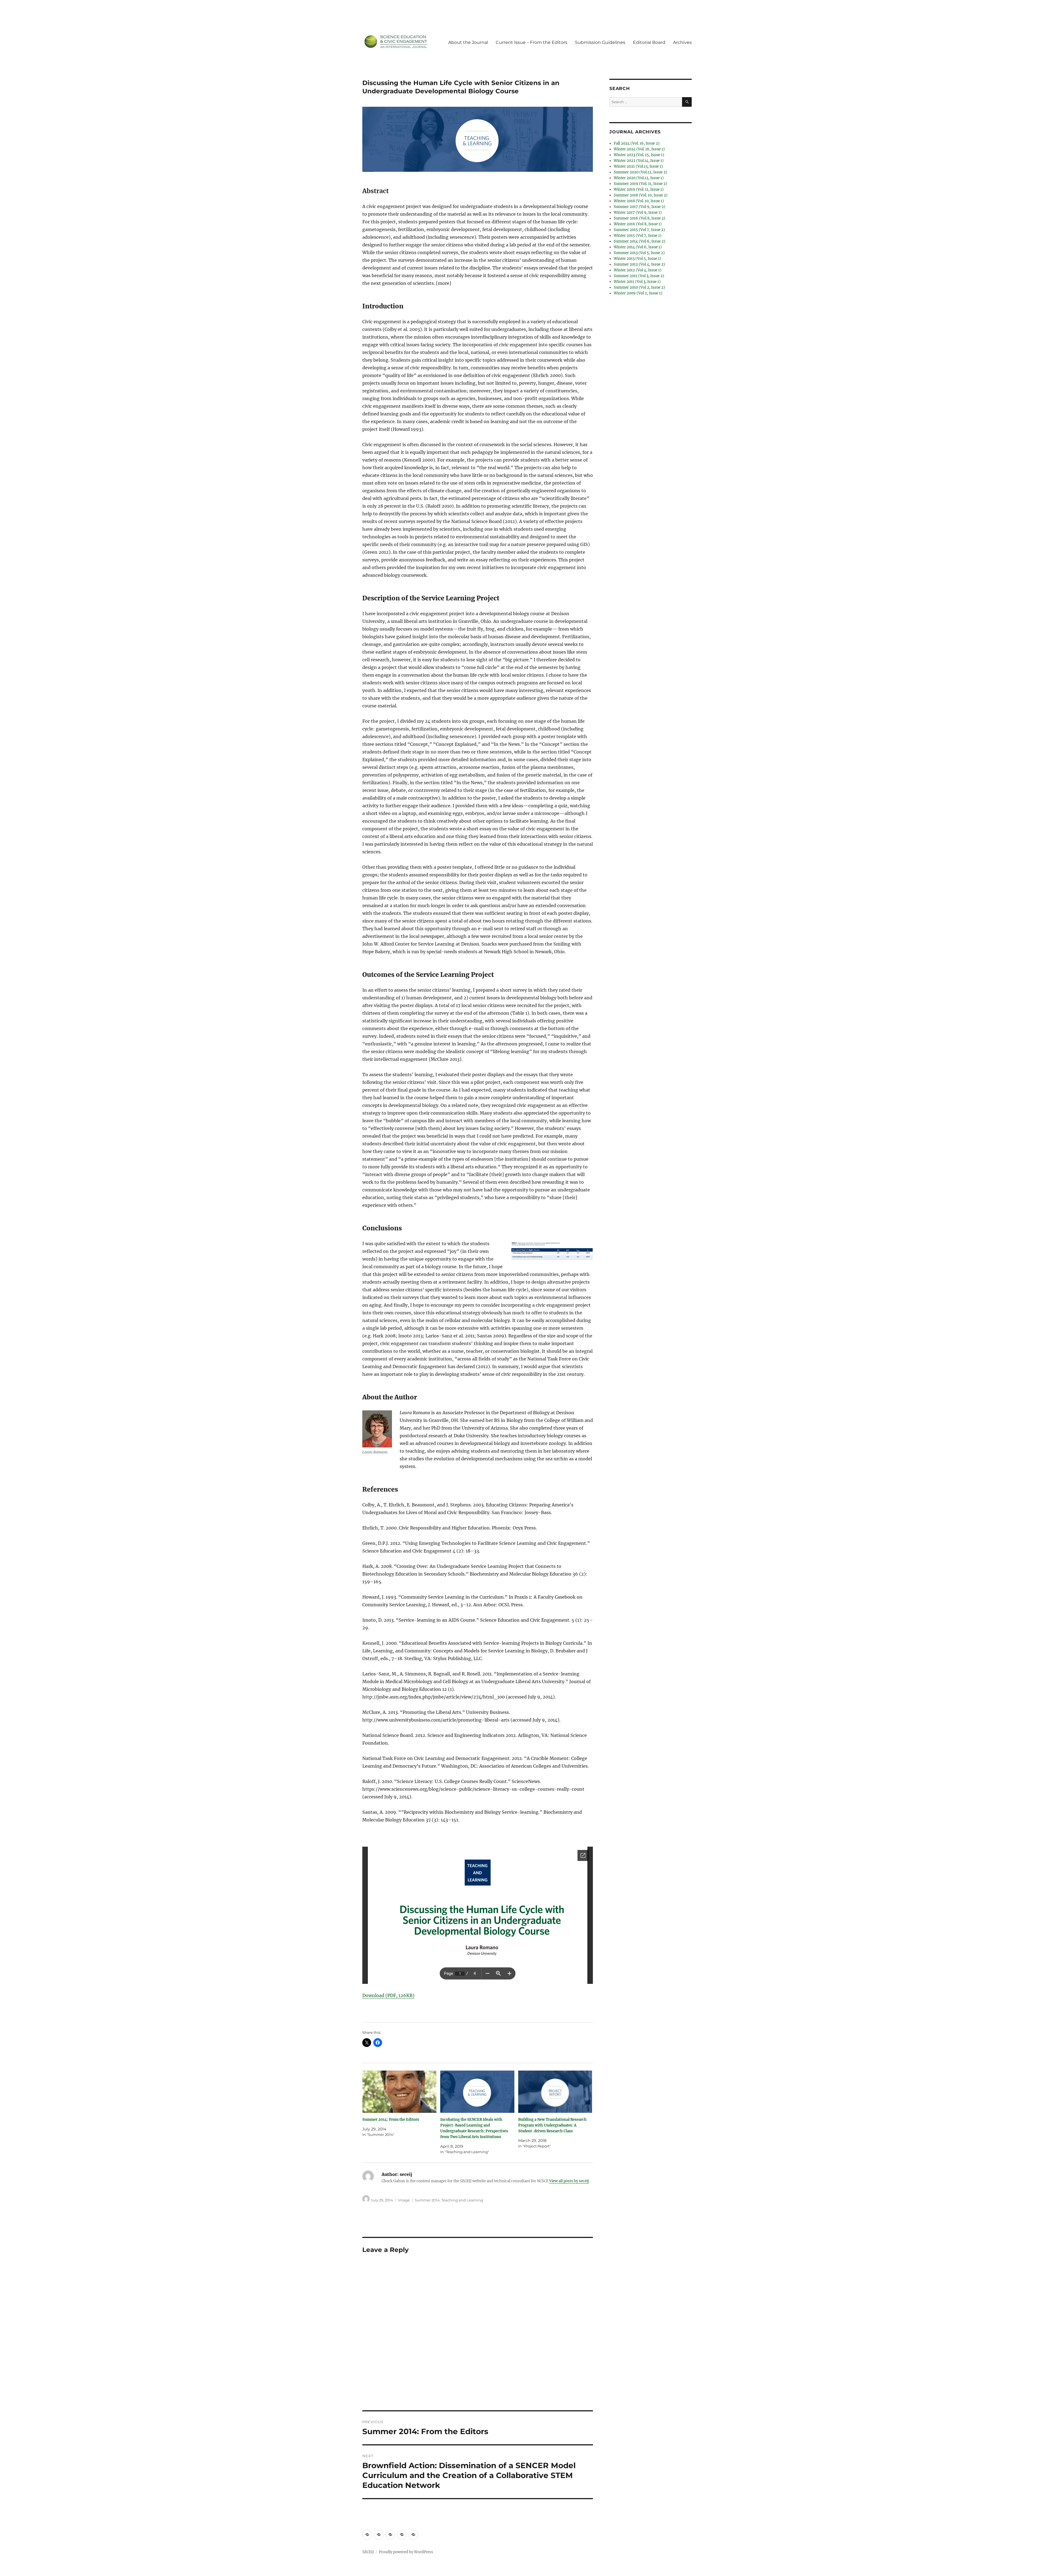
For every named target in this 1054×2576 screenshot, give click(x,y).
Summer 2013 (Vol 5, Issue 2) (639, 253)
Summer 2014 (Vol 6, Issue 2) (640, 241)
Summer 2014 (427, 2200)
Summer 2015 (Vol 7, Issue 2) (639, 230)
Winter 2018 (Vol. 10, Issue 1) (639, 201)
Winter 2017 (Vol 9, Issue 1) (638, 213)
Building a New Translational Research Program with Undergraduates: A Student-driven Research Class (552, 2125)
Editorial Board (649, 42)
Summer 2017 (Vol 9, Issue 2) (640, 207)
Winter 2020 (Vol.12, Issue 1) (639, 178)
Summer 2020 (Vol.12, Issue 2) (640, 172)
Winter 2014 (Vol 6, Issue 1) (638, 247)
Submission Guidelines (600, 42)
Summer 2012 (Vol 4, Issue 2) (639, 264)
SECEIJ (368, 2552)
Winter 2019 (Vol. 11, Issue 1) (639, 189)
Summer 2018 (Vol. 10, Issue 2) (641, 195)
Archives (682, 42)
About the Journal (468, 42)
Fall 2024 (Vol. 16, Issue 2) (637, 143)
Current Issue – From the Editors (532, 42)
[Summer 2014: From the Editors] (399, 2092)
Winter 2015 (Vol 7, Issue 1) (638, 236)
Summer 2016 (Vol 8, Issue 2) (640, 218)
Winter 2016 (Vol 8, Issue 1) (638, 224)
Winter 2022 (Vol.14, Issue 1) (639, 161)
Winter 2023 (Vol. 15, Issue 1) (639, 155)
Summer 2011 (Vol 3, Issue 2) (639, 276)
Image (404, 2200)
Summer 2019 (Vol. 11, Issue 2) (640, 184)
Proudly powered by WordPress (406, 2552)
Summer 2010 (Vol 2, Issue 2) (639, 287)
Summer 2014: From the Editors (391, 2120)
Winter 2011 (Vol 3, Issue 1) (637, 282)
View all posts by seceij (569, 2181)
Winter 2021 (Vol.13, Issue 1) (638, 166)
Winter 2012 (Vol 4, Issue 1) (638, 270)
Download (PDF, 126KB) (388, 1995)
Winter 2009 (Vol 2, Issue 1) (638, 293)
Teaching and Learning (462, 2200)
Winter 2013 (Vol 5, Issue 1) (637, 259)
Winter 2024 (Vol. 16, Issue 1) (639, 149)
